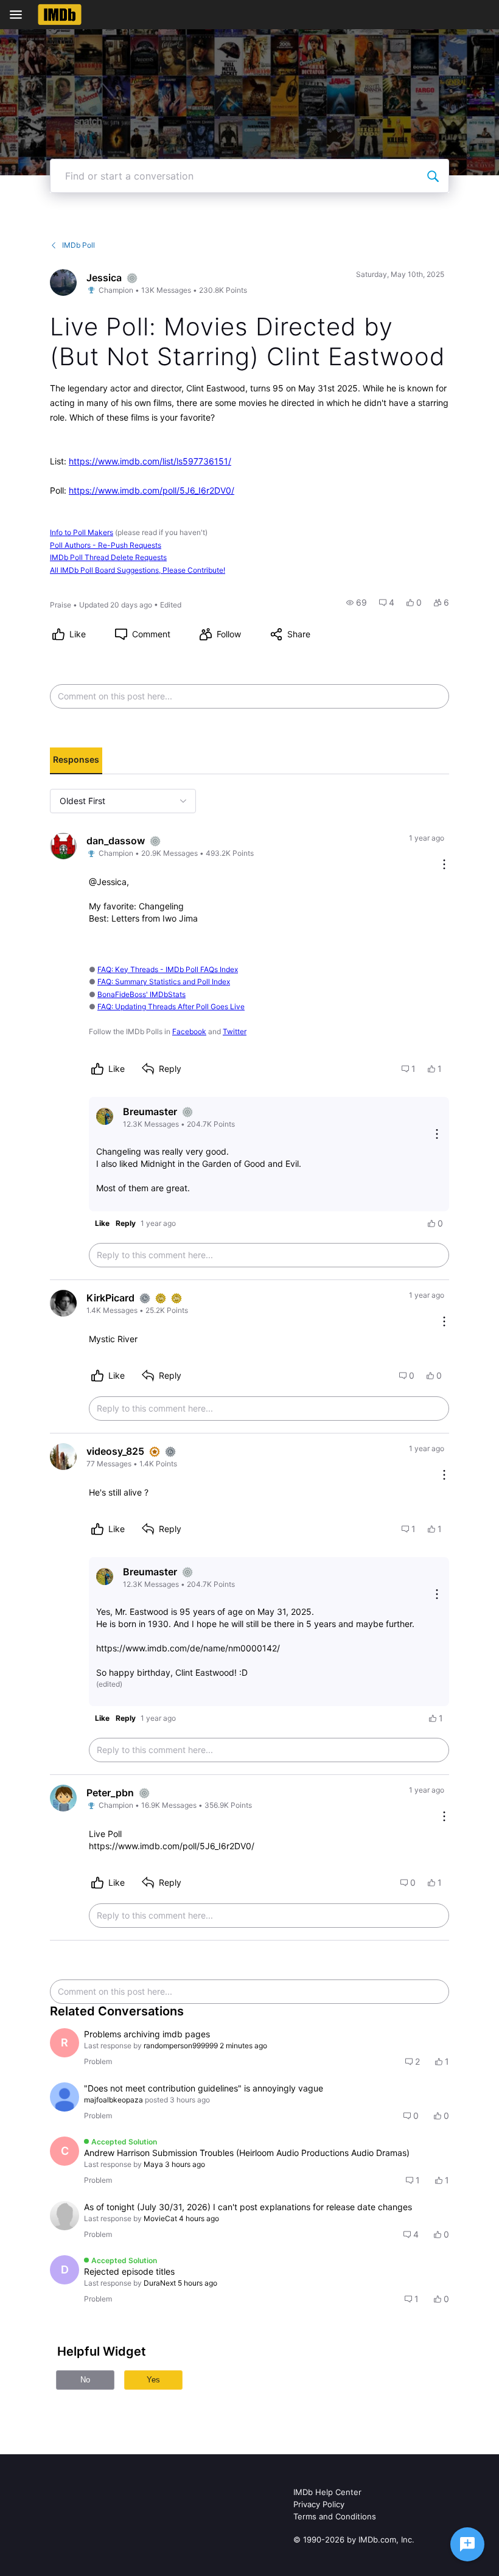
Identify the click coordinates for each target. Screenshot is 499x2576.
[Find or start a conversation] (433, 176)
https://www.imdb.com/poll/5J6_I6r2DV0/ (152, 490)
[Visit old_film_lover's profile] (65, 2216)
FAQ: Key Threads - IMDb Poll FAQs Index (168, 969)
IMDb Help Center (327, 2492)
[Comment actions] (444, 865)
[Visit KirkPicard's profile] (63, 1303)
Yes (153, 2380)
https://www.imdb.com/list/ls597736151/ (150, 461)
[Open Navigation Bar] (19, 15)
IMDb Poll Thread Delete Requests (108, 557)
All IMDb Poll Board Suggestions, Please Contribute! (138, 570)
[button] (357, 603)
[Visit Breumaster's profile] (105, 1116)
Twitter (235, 1031)
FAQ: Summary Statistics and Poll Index (164, 982)
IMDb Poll (79, 245)
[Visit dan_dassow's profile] (63, 846)
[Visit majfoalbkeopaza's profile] (65, 2097)
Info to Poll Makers (82, 532)
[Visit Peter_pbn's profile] (63, 1798)
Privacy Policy (319, 2504)
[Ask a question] (467, 2544)
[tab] (76, 761)
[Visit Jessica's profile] (63, 282)
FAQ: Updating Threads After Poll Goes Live (171, 1006)
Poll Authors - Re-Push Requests (106, 545)
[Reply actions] (437, 1135)
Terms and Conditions (335, 2516)
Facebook (189, 1031)
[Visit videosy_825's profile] (63, 1457)
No (85, 2380)
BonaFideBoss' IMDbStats (141, 994)
